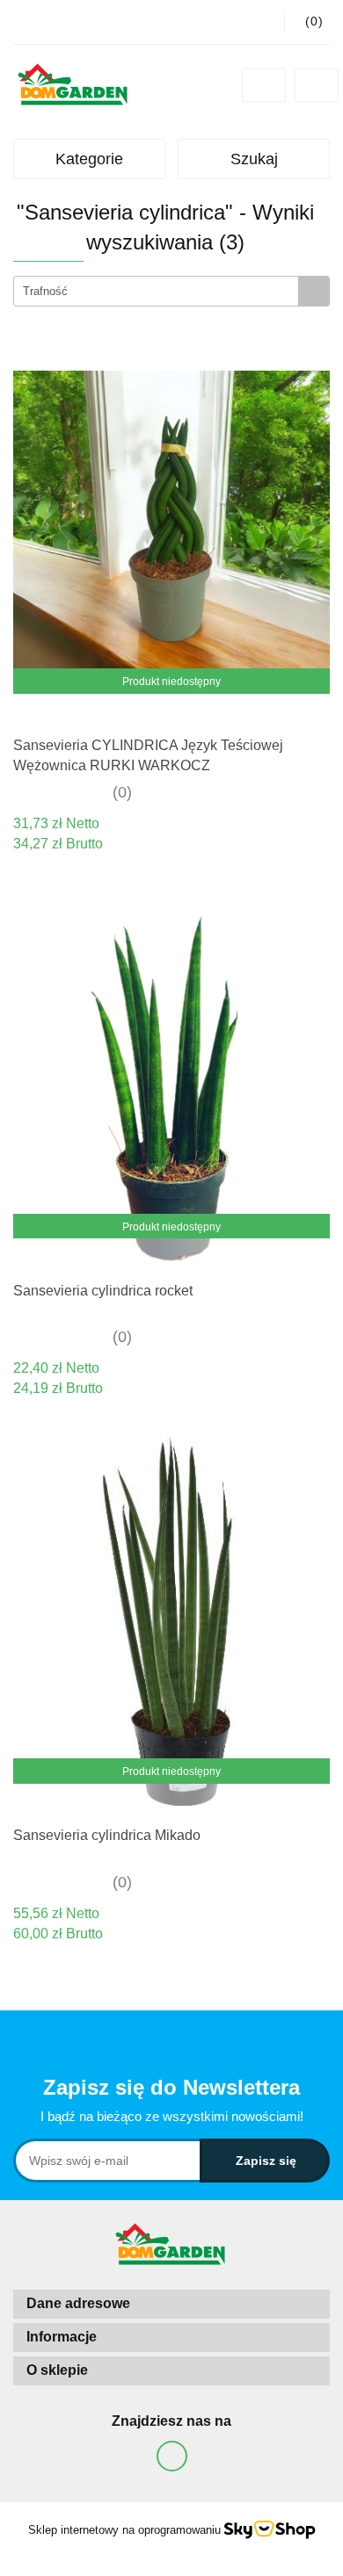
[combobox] (171, 291)
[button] (171, 2304)
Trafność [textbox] (45, 291)
